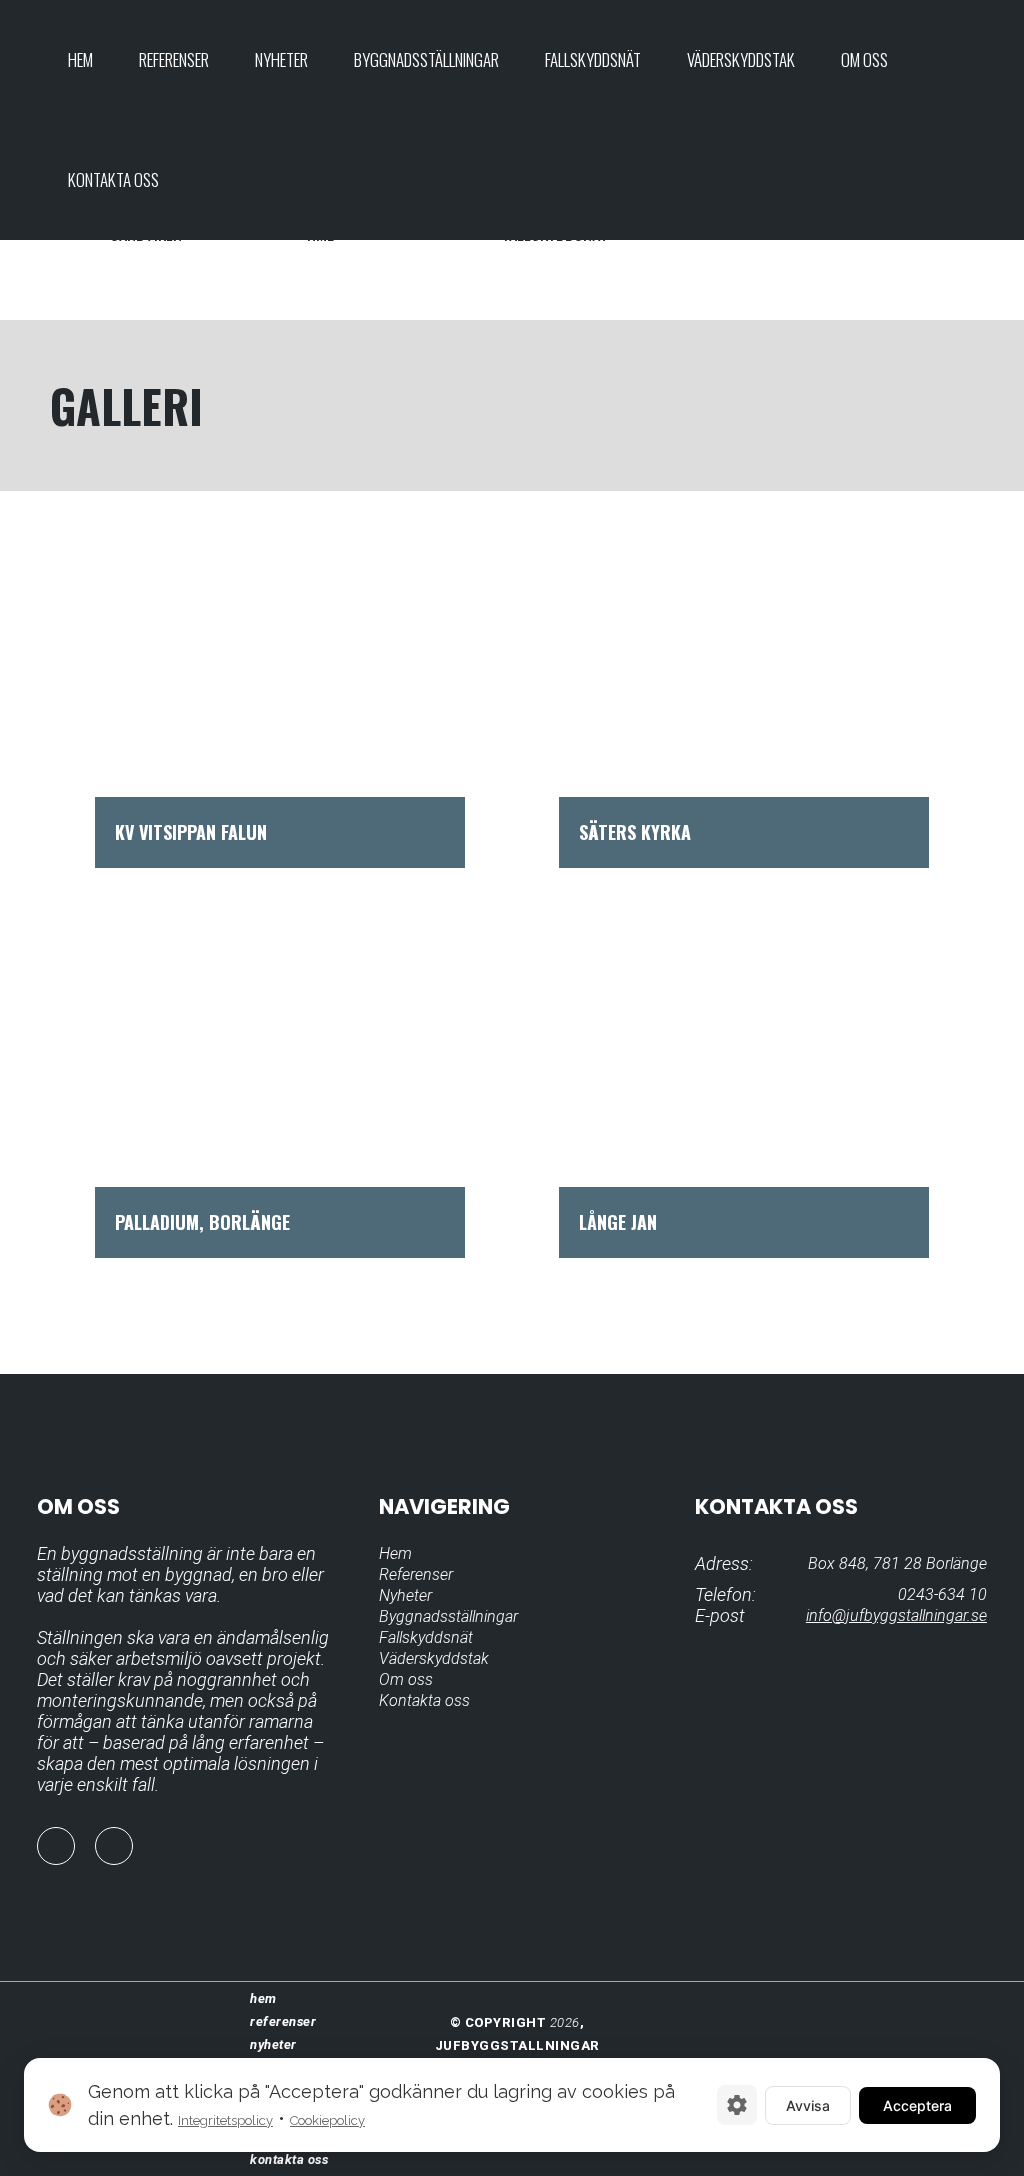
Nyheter (405, 1595)
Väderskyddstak (434, 1658)
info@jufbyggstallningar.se (896, 1615)
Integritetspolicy (225, 2120)
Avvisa (808, 2105)
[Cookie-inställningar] (737, 2105)
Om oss (406, 1679)
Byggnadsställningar (448, 1616)
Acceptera (917, 2105)
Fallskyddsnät (426, 1637)
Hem (395, 1553)
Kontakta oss (424, 1700)
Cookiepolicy (327, 2120)
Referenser (416, 1574)
